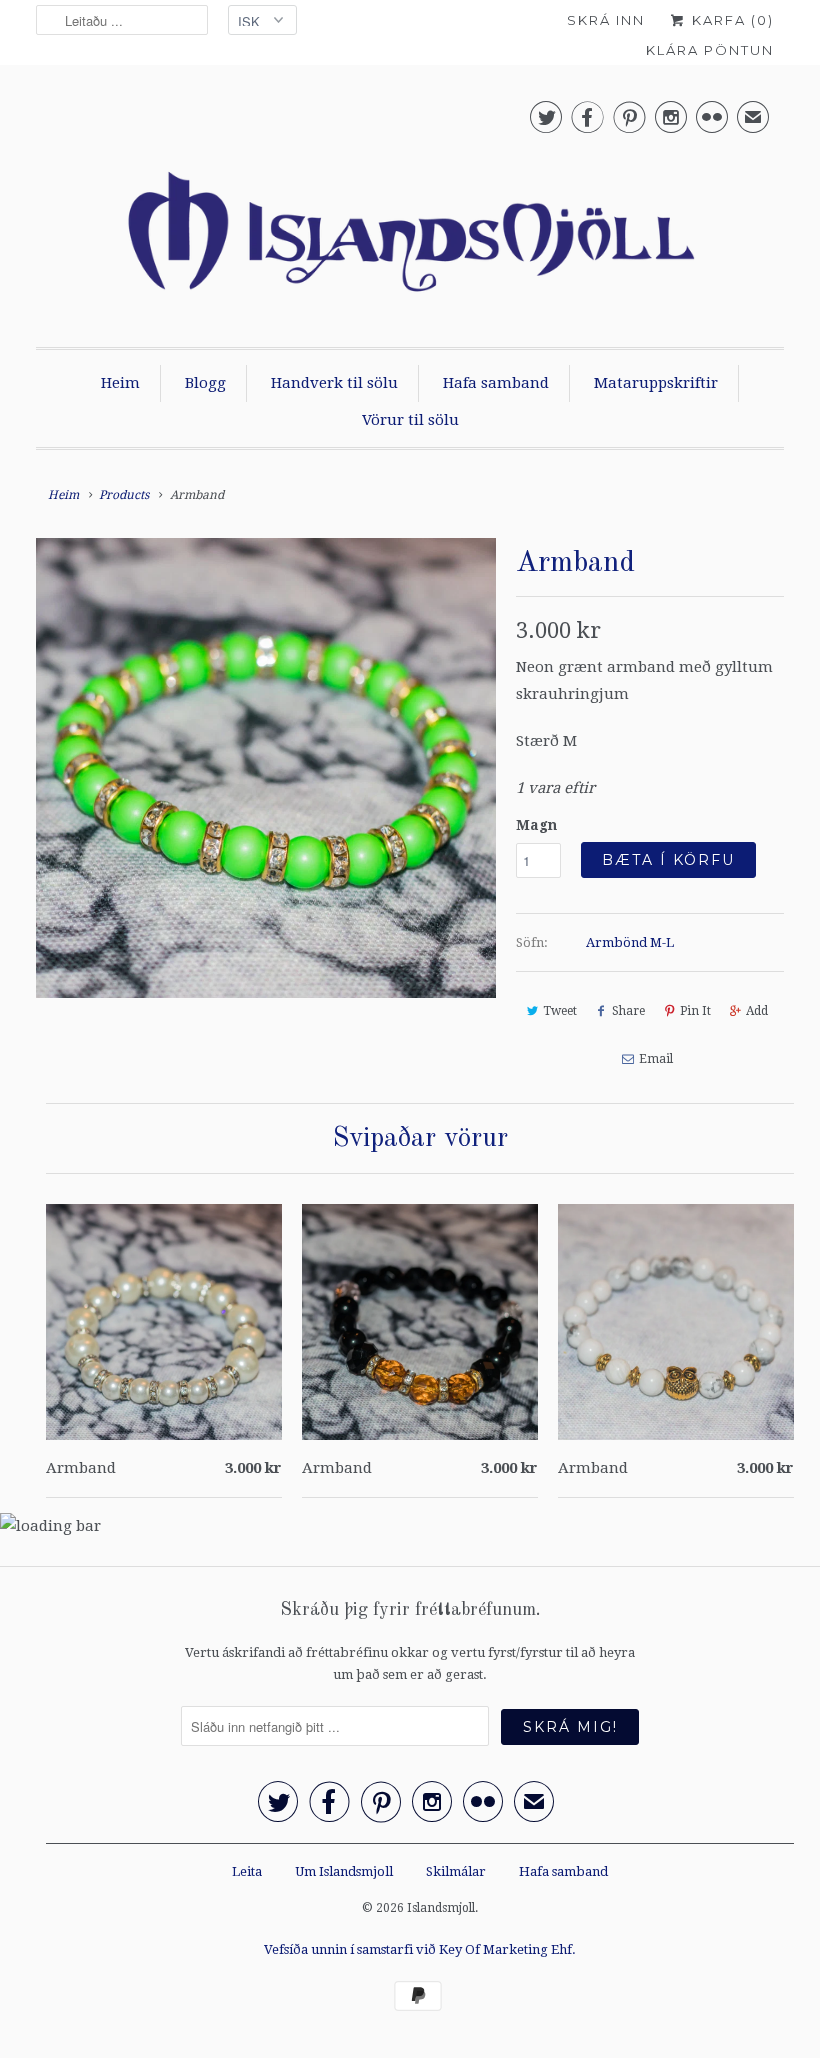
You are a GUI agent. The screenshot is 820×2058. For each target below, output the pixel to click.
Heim (120, 383)
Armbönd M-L (630, 942)
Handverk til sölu (334, 383)
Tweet (560, 1011)
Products (124, 495)
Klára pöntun (710, 50)
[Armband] (266, 768)
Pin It (695, 1011)
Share (628, 1011)
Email (656, 1059)
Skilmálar (456, 1871)
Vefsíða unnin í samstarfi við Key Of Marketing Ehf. (420, 1949)
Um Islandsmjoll (344, 1871)
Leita (247, 1871)
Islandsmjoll (441, 1908)
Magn (536, 825)
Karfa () (730, 20)
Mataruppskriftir (656, 383)
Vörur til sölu (410, 420)
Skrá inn (606, 20)
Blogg (205, 383)
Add (757, 1011)
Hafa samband (496, 383)
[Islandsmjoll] (410, 211)
